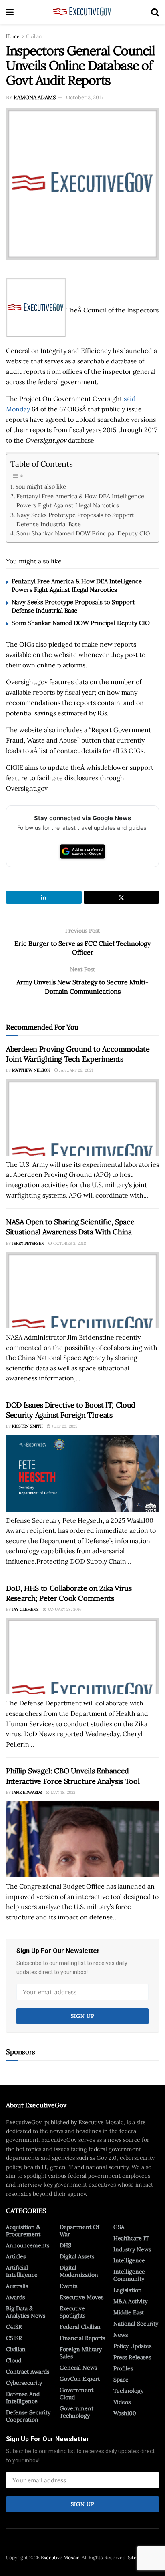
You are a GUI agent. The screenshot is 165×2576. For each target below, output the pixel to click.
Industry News (132, 2249)
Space (121, 2380)
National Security (136, 2324)
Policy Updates (132, 2346)
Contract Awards (28, 2372)
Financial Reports (82, 2338)
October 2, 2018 (69, 1243)
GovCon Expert (80, 2379)
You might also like (41, 486)
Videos (122, 2402)
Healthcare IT (131, 2238)
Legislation (128, 2290)
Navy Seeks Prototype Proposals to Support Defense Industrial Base (75, 519)
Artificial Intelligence (22, 2271)
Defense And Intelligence (23, 2398)
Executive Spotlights (72, 2312)
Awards (15, 2297)
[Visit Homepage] (82, 12)
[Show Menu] (10, 12)
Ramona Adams (35, 97)
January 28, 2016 (64, 1609)
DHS (65, 2245)
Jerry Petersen (28, 1243)
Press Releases (132, 2357)
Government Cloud (76, 2394)
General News (78, 2368)
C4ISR (14, 2327)
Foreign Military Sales (81, 2353)
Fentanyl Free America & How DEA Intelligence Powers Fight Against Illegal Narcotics (80, 501)
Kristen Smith (27, 1426)
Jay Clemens (25, 1609)
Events (68, 2286)
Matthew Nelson (31, 1070)
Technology (128, 2391)
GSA (119, 2227)
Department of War (79, 2231)
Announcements (28, 2245)
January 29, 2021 (75, 1070)
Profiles (123, 2368)
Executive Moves (81, 2297)
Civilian (34, 36)
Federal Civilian (80, 2327)
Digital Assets (77, 2256)
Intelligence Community (129, 2275)
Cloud (14, 2360)
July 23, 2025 (64, 1426)
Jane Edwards (27, 1792)
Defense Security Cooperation (28, 2416)
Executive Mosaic (60, 2557)
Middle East (129, 2312)
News (121, 2335)
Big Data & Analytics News (26, 2312)
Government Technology (76, 2412)
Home (13, 36)
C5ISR (14, 2338)
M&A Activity (130, 2301)
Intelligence (129, 2260)
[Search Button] (155, 12)
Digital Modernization (79, 2271)
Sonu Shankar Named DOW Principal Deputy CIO (83, 533)
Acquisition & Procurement (23, 2231)
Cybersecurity (24, 2383)
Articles (16, 2256)
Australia (17, 2286)
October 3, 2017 (85, 97)
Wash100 (125, 2413)
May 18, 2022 (62, 1792)
